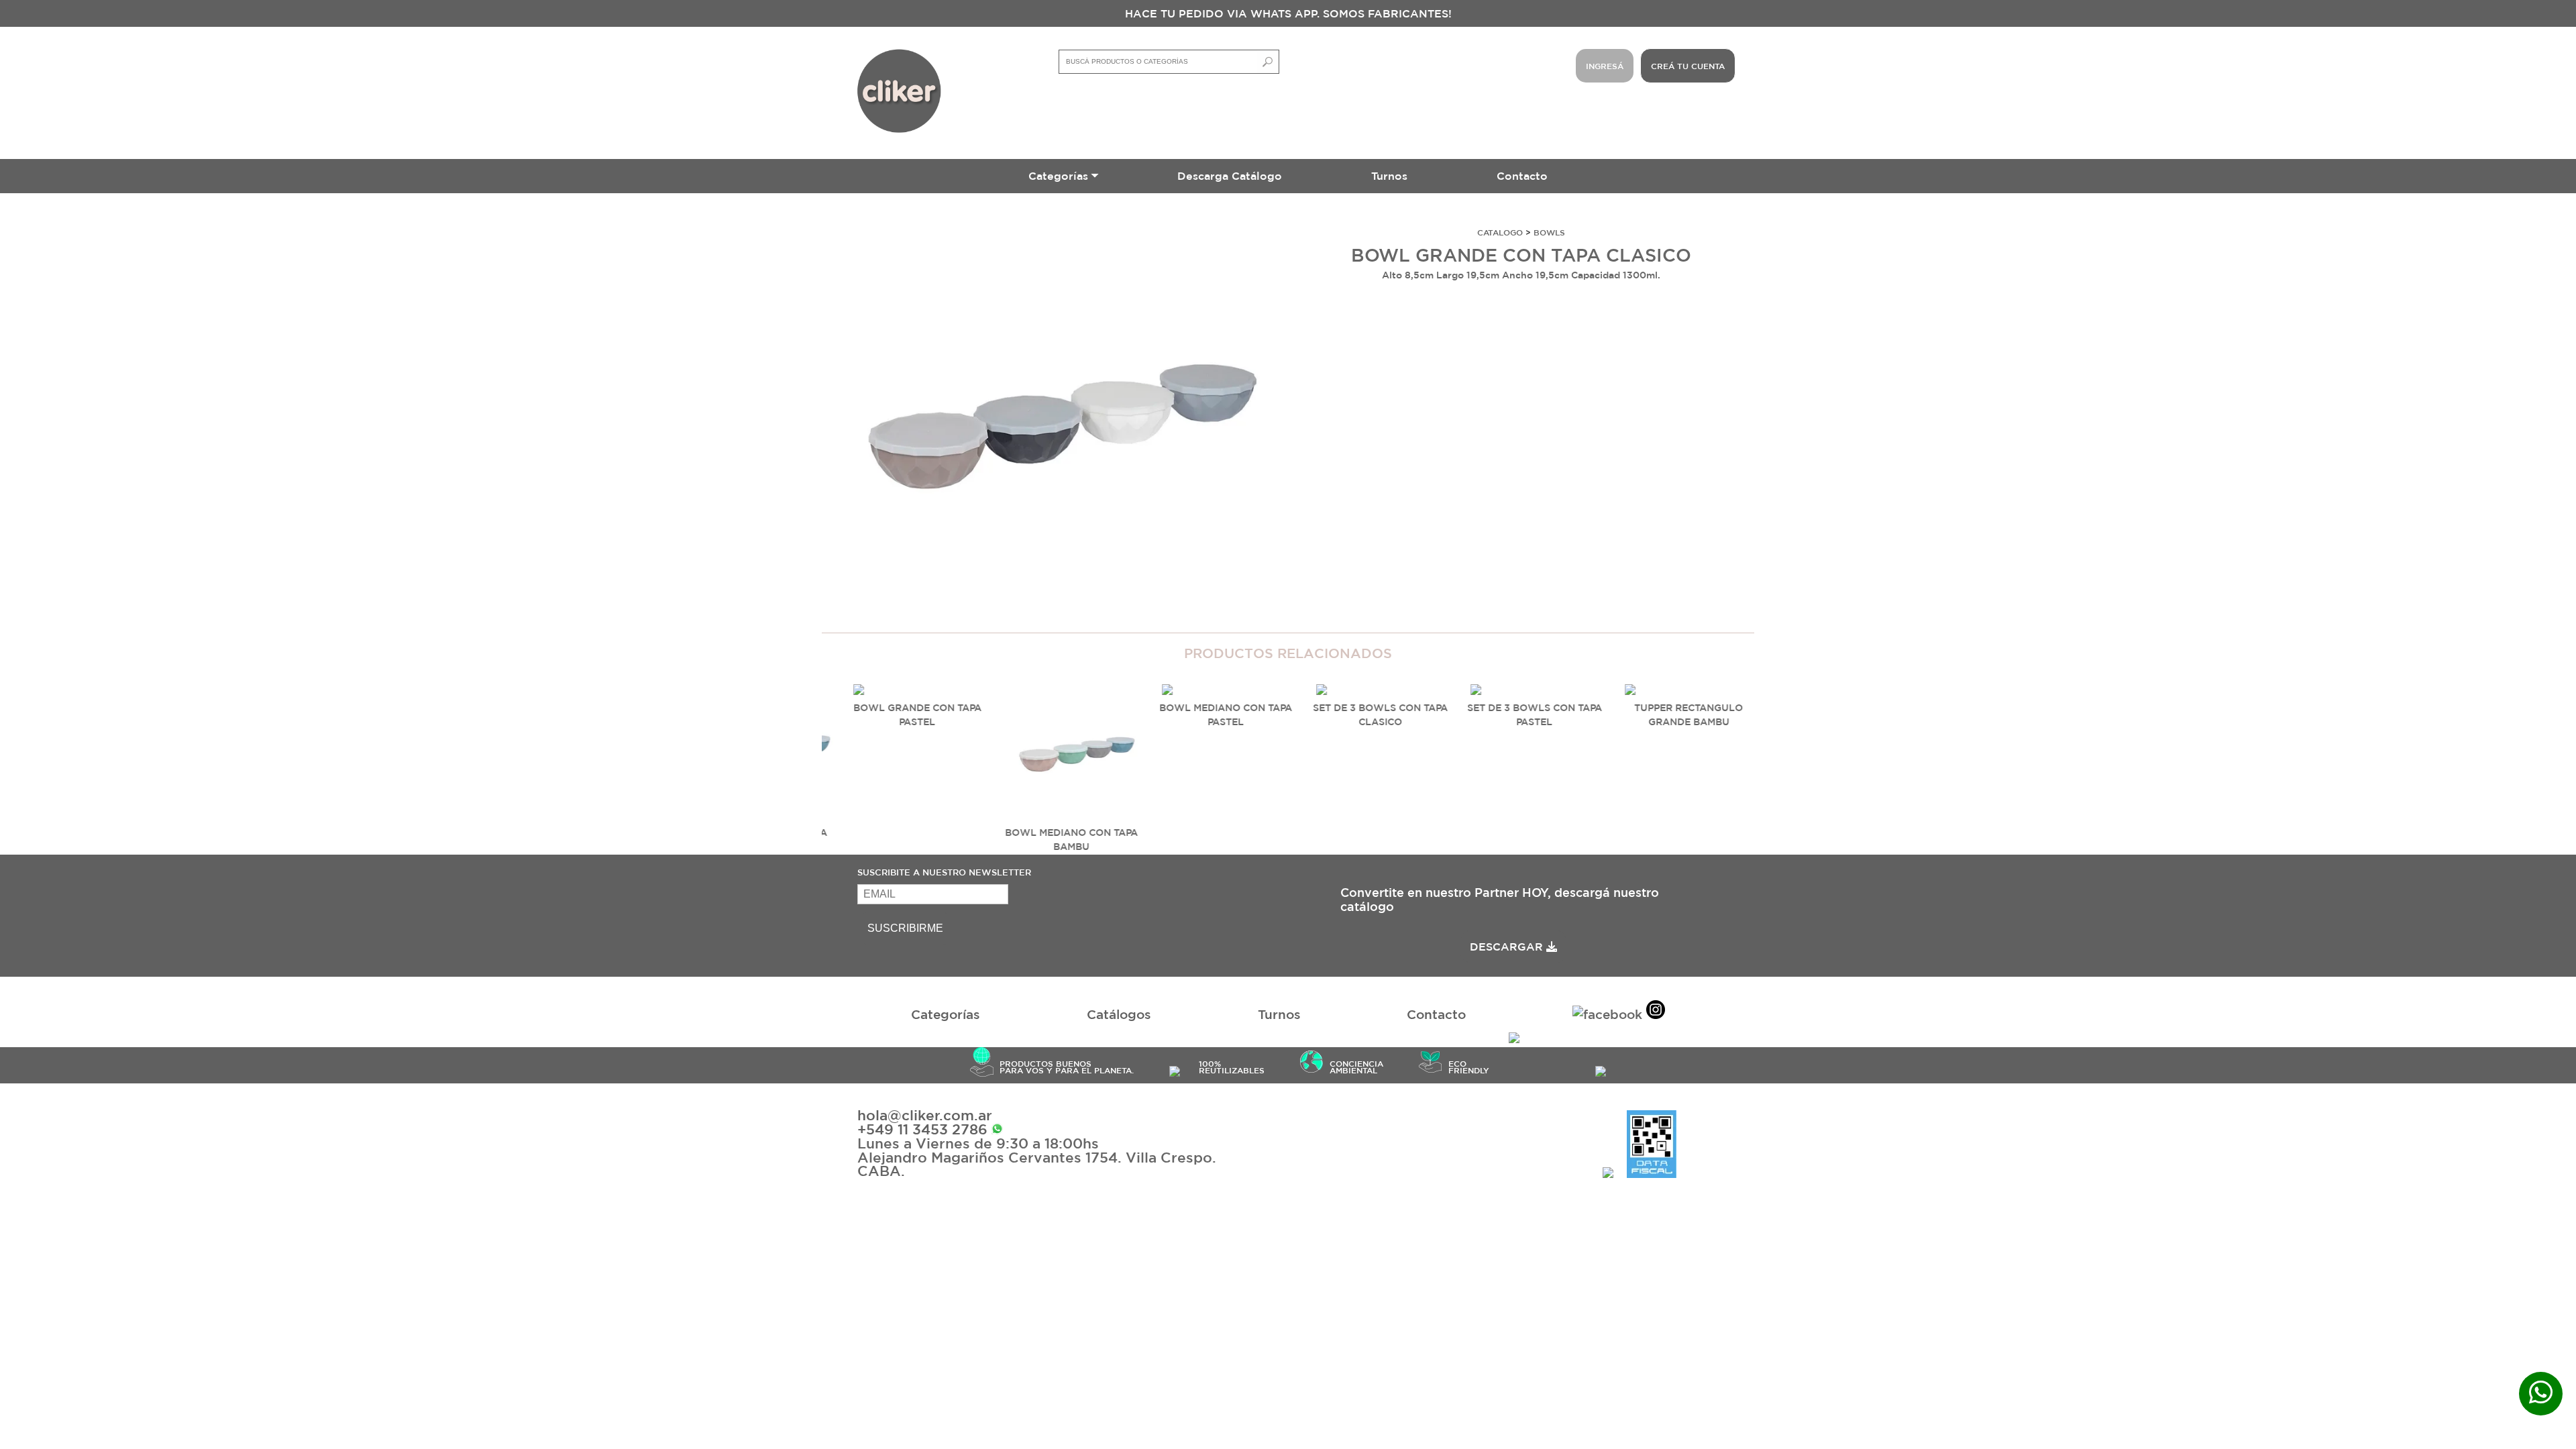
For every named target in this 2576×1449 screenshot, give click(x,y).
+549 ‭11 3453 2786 (924, 1129)
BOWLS (1549, 232)
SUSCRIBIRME (905, 928)
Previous (802, 744)
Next (835, 744)
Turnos (1389, 176)
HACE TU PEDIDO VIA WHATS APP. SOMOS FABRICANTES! (1288, 13)
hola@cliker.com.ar (925, 1115)
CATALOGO (1500, 232)
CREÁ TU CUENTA (1688, 66)
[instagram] (1656, 1012)
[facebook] (1607, 1015)
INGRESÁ (1605, 66)
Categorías (1058, 176)
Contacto (1522, 176)
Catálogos (1119, 1014)
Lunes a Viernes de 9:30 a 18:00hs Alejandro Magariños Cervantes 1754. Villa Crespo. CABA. (1037, 1157)
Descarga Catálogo (1230, 176)
